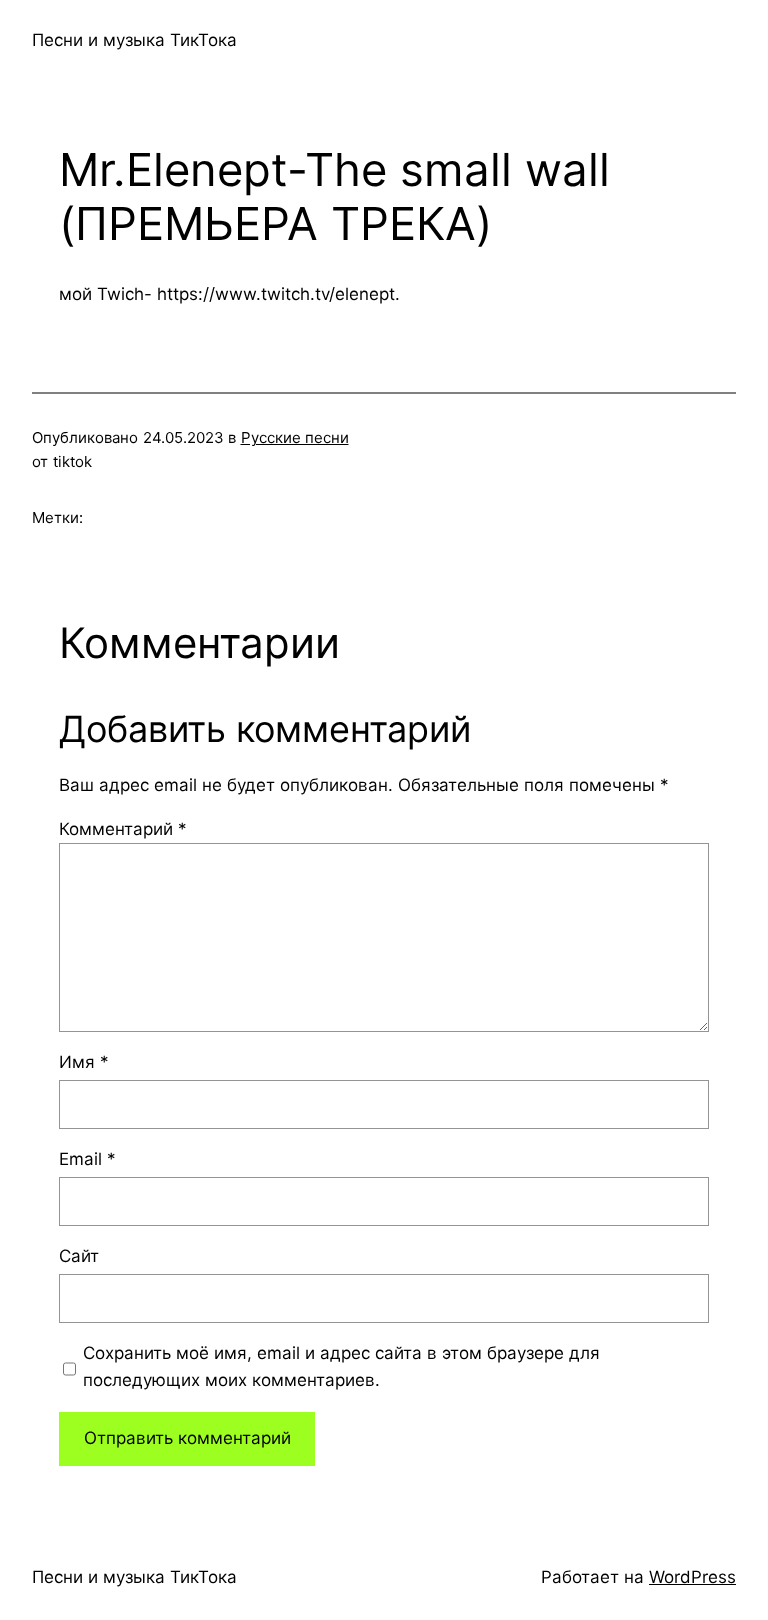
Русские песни (295, 437)
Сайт (79, 1256)
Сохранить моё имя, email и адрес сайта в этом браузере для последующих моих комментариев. (341, 1366)
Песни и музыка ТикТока (134, 40)
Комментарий (123, 829)
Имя (84, 1062)
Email (87, 1159)
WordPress (692, 1577)
